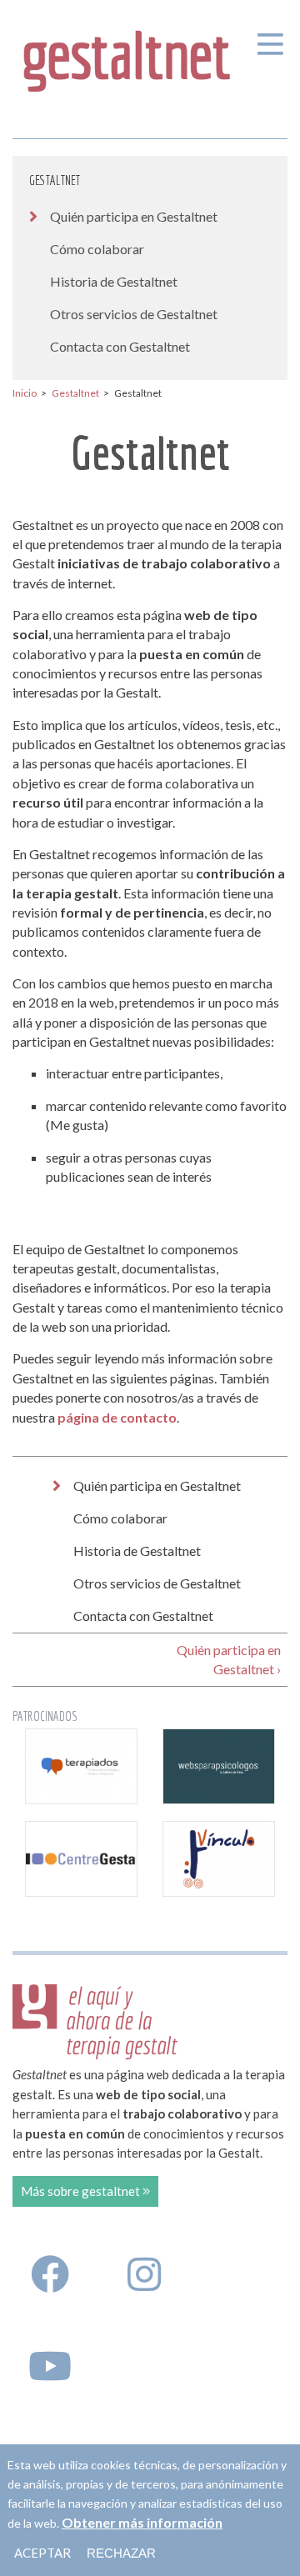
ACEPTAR (42, 2553)
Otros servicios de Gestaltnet (134, 314)
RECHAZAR (121, 2553)
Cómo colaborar (97, 249)
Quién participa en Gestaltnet (134, 216)
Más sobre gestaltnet (82, 2191)
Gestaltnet (55, 180)
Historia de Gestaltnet (114, 281)
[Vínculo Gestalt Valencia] (219, 1859)
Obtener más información (142, 2522)
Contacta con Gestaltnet (120, 346)
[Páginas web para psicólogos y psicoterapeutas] (219, 1766)
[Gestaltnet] (127, 57)
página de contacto (117, 1417)
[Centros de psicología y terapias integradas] (81, 1766)
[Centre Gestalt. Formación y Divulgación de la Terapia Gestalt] (81, 1859)
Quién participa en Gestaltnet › (229, 1659)
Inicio (25, 393)
